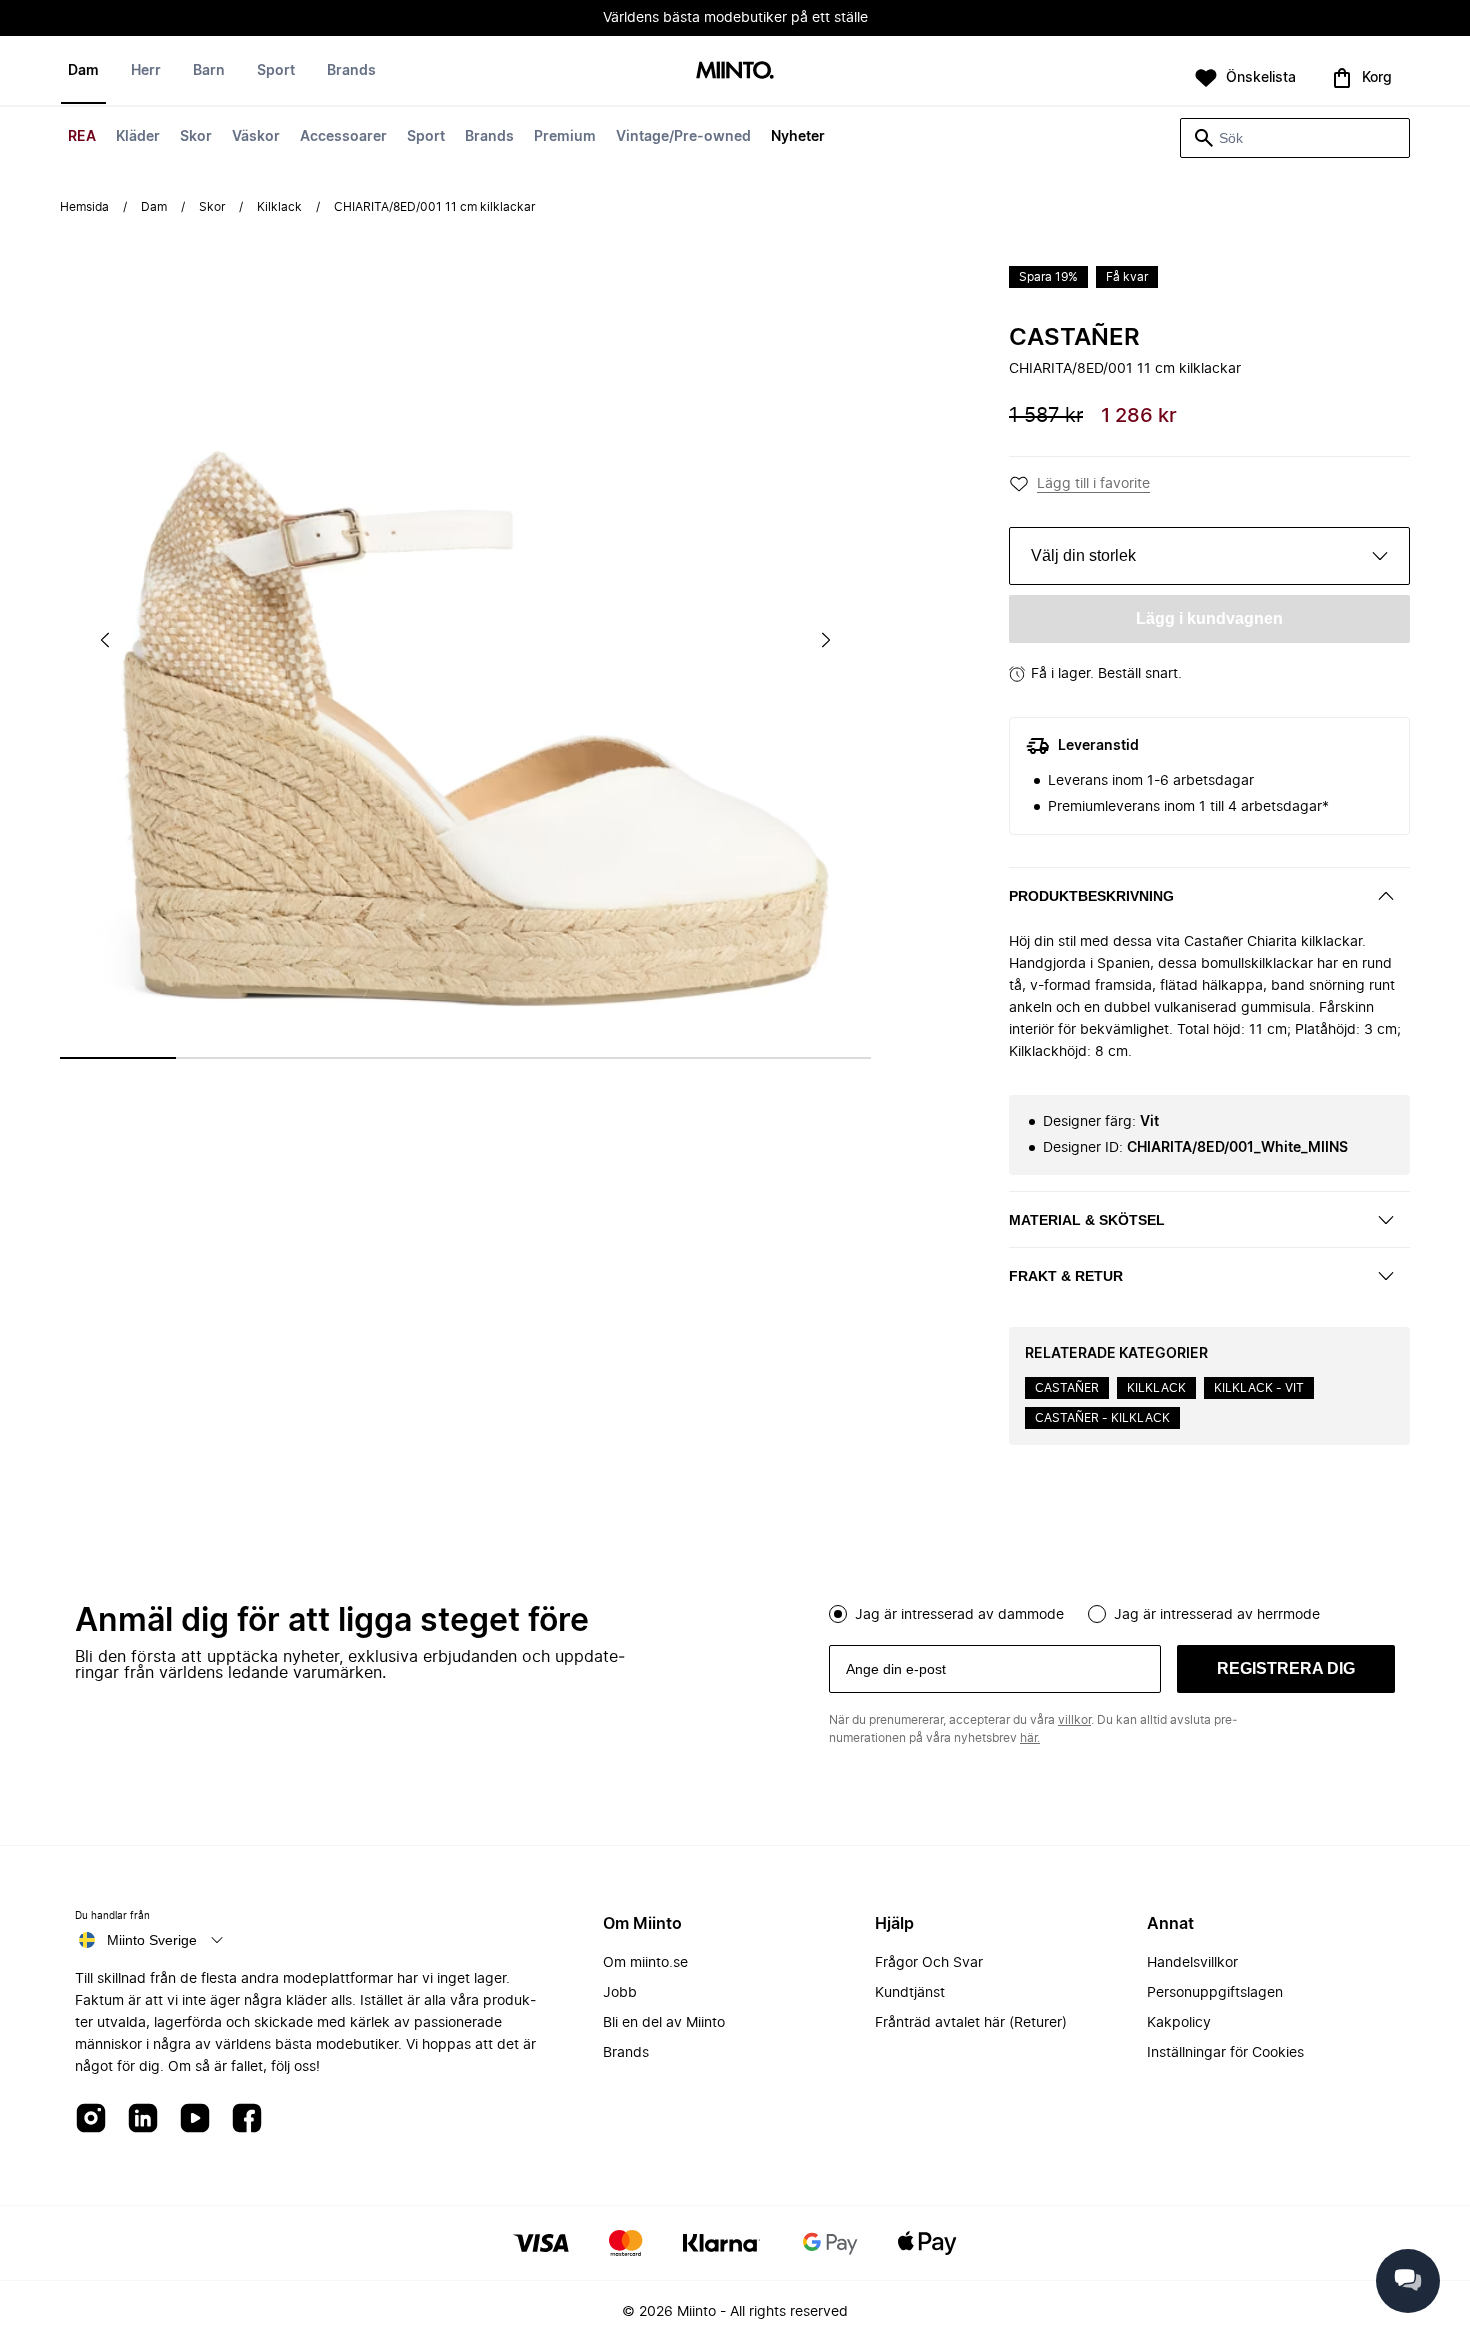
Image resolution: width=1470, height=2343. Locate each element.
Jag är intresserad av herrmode (1217, 1615)
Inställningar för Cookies (1225, 2053)
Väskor (256, 137)
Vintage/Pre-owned (683, 137)
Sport (426, 137)
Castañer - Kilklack (1102, 1418)
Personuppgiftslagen (1215, 1993)
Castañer (1074, 338)
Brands (489, 137)
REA (82, 137)
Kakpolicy (1179, 2023)
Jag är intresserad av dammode (959, 1615)
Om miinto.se (645, 1963)
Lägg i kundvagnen (1209, 618)
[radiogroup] (1112, 1612)
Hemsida (84, 207)
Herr (146, 71)
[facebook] (247, 2119)
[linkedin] (143, 2119)
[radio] (838, 1614)
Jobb (620, 1993)
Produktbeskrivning (1091, 896)
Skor (196, 137)
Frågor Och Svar (929, 1963)
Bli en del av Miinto (664, 2023)
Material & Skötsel (1087, 1220)
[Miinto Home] (735, 71)
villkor (1074, 1720)
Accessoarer (343, 137)
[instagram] (91, 2119)
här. (1030, 1738)
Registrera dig (1286, 1668)
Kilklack (279, 207)
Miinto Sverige (152, 1940)
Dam (83, 71)
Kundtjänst (910, 1993)
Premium (565, 137)
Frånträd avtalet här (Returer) (971, 2023)
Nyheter (798, 137)
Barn (209, 71)
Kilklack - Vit (1259, 1388)
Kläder (138, 137)
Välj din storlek (1083, 555)
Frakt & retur (1066, 1276)
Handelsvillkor (1192, 1963)
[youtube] (195, 2119)
